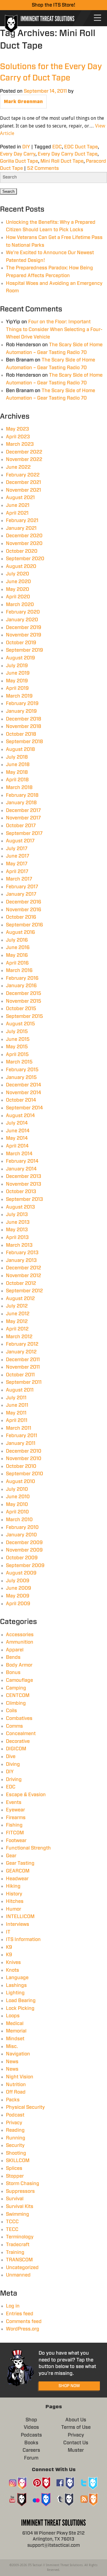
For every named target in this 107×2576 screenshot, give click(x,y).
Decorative (18, 1741)
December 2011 (23, 1360)
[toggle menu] (97, 18)
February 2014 (22, 1161)
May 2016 (17, 955)
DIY (26, 147)
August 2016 (21, 932)
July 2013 (17, 1215)
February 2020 (23, 612)
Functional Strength (28, 1848)
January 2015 (21, 1077)
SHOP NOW (69, 2386)
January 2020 (22, 620)
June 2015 (18, 1039)
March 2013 (19, 1245)
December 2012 (23, 1268)
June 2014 (18, 1131)
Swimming (18, 2214)
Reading (15, 2130)
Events (14, 1802)
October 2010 (21, 1466)
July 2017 (17, 849)
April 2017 (17, 872)
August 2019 (21, 658)
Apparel (15, 1650)
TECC (12, 2229)
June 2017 (18, 856)
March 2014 (19, 1154)
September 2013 (25, 1199)
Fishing (14, 1825)
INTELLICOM (20, 1917)
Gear (11, 1856)
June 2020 (18, 582)
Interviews (18, 1924)
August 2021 (20, 498)
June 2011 (17, 1405)
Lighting (15, 1993)
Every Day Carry (18, 154)
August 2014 (21, 1116)
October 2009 (22, 1558)
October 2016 (21, 917)
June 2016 (18, 948)
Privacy (14, 2123)
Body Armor (19, 1665)
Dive (11, 1757)
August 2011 (20, 1390)
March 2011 (19, 1428)
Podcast (15, 2115)
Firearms (16, 1818)
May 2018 (17, 772)
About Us (76, 2420)
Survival (15, 2199)
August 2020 (21, 566)
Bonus (13, 1673)
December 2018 (24, 719)
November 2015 (24, 1001)
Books (31, 2443)
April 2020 (18, 597)
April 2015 (17, 1055)
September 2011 (24, 1382)
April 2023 (18, 437)
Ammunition (20, 1642)
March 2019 (19, 696)
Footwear (16, 1841)
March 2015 (19, 1062)
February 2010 (22, 1527)
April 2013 (17, 1237)
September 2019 (25, 650)
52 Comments (43, 168)
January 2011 (21, 1443)
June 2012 (18, 1314)
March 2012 (19, 1337)
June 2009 (19, 1588)
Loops (13, 2016)
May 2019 (17, 681)
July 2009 (18, 1581)
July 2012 (17, 1306)
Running (16, 2138)
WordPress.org (23, 2329)
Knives (13, 1962)
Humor (14, 1909)
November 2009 (24, 1550)
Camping (16, 1688)
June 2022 (18, 467)
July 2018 (17, 757)
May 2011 (16, 1413)
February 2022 (23, 475)
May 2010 (17, 1504)
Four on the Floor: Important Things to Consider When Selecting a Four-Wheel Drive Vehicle (54, 329)
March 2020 (20, 605)
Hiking (13, 1886)
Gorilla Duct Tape (19, 161)
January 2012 (21, 1352)
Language (17, 1978)
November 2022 (24, 459)
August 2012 (20, 1299)
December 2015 (24, 993)
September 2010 (25, 1474)
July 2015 (17, 1032)
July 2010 (17, 1489)
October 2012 (21, 1283)
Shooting (16, 2153)
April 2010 (17, 1512)
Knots (12, 1970)
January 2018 (21, 803)
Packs (13, 2100)
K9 (9, 1947)
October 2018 (21, 734)
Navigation (18, 2054)
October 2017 (21, 826)
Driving (14, 1780)
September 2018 (25, 742)
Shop (31, 2420)
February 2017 (22, 887)
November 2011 (23, 1367)
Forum (31, 2458)
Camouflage (19, 1680)
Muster (76, 2450)
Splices (14, 2168)
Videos (31, 2427)
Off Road (16, 2092)
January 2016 (21, 986)
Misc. (12, 2046)
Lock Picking (20, 2008)
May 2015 (17, 1047)
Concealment (21, 1734)
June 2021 (18, 505)
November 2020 (24, 544)
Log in (13, 2306)
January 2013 (21, 1260)
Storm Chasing (23, 2184)
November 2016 (24, 910)
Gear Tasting (20, 1863)
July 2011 (16, 1398)
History (14, 1894)
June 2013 (18, 1222)
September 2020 (25, 559)
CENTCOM (18, 1695)
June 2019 (18, 673)
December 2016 (24, 902)
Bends (13, 1657)
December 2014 (24, 1085)
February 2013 (22, 1253)
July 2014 (17, 1123)
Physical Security (25, 2107)
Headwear (17, 1879)
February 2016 (22, 978)
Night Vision (20, 2077)
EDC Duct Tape (81, 147)
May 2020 (18, 589)
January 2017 (21, 894)
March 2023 (20, 444)
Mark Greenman (23, 102)
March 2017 (19, 879)
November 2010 (24, 1459)
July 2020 (18, 574)
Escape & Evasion (26, 1795)
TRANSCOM (19, 2260)
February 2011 (22, 1436)
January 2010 (21, 1535)
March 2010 (19, 1520)
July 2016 (17, 940)
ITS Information (23, 1940)
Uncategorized (22, 2268)
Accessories (20, 1635)
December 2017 (23, 810)
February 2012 (22, 1344)
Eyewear (15, 1810)
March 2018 (19, 788)
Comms (14, 1726)
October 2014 (21, 1100)
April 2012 (17, 1329)
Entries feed (20, 2314)
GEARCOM (18, 1871)
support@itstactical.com (54, 2545)
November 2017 (23, 818)
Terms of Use (76, 2427)
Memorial (16, 2031)
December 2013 (24, 1176)
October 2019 (21, 643)
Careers (31, 2450)
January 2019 (21, 711)
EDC (57, 147)
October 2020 (22, 551)
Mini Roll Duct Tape (62, 161)
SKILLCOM (18, 2161)
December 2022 (24, 452)
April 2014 (17, 1146)
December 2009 (24, 1543)
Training (15, 2252)
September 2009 (25, 1566)
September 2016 (25, 925)
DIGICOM (16, 1749)
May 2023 (18, 429)
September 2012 (24, 1291)
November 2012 (23, 1276)
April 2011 (17, 1420)
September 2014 (25, 1108)
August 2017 (20, 841)
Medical (15, 2024)
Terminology (20, 2237)
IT (8, 1932)
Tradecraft (18, 2245)
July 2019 (17, 666)
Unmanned (18, 2275)
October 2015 (21, 1009)
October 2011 (20, 1375)
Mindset (15, 2039)
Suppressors (20, 2191)
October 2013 (21, 1192)
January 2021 (21, 528)
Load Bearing (21, 2001)
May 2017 (17, 864)
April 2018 (17, 780)
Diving (13, 1764)
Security (15, 2145)
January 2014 (21, 1169)
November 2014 (24, 1093)
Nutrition (16, 2085)
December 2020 (24, 536)
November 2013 (24, 1184)
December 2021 (23, 482)
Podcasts (31, 2435)
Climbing (16, 1703)
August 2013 (21, 1207)
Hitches (15, 1901)
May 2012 (17, 1322)
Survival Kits (20, 2207)
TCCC (12, 2222)
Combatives (19, 1718)
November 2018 (24, 726)
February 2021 (22, 521)
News (12, 2062)
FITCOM (15, 1833)
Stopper (15, 2176)
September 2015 (25, 1016)
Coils (11, 1711)
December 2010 (24, 1451)
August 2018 (21, 749)
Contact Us (76, 2443)
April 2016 (17, 963)
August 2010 (21, 1482)
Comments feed (24, 2322)
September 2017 (24, 833)
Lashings (16, 1985)
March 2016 (19, 971)
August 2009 (21, 1573)
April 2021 (17, 513)
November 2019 (24, 635)
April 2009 (18, 1604)
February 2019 (22, 704)
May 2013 (17, 1230)
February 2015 (22, 1070)
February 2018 (22, 795)
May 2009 (18, 1596)
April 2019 (17, 688)
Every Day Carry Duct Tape (68, 154)
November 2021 (23, 490)
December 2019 (24, 628)
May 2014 (17, 1138)
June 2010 (18, 1497)
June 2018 (18, 765)
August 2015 (21, 1024)
